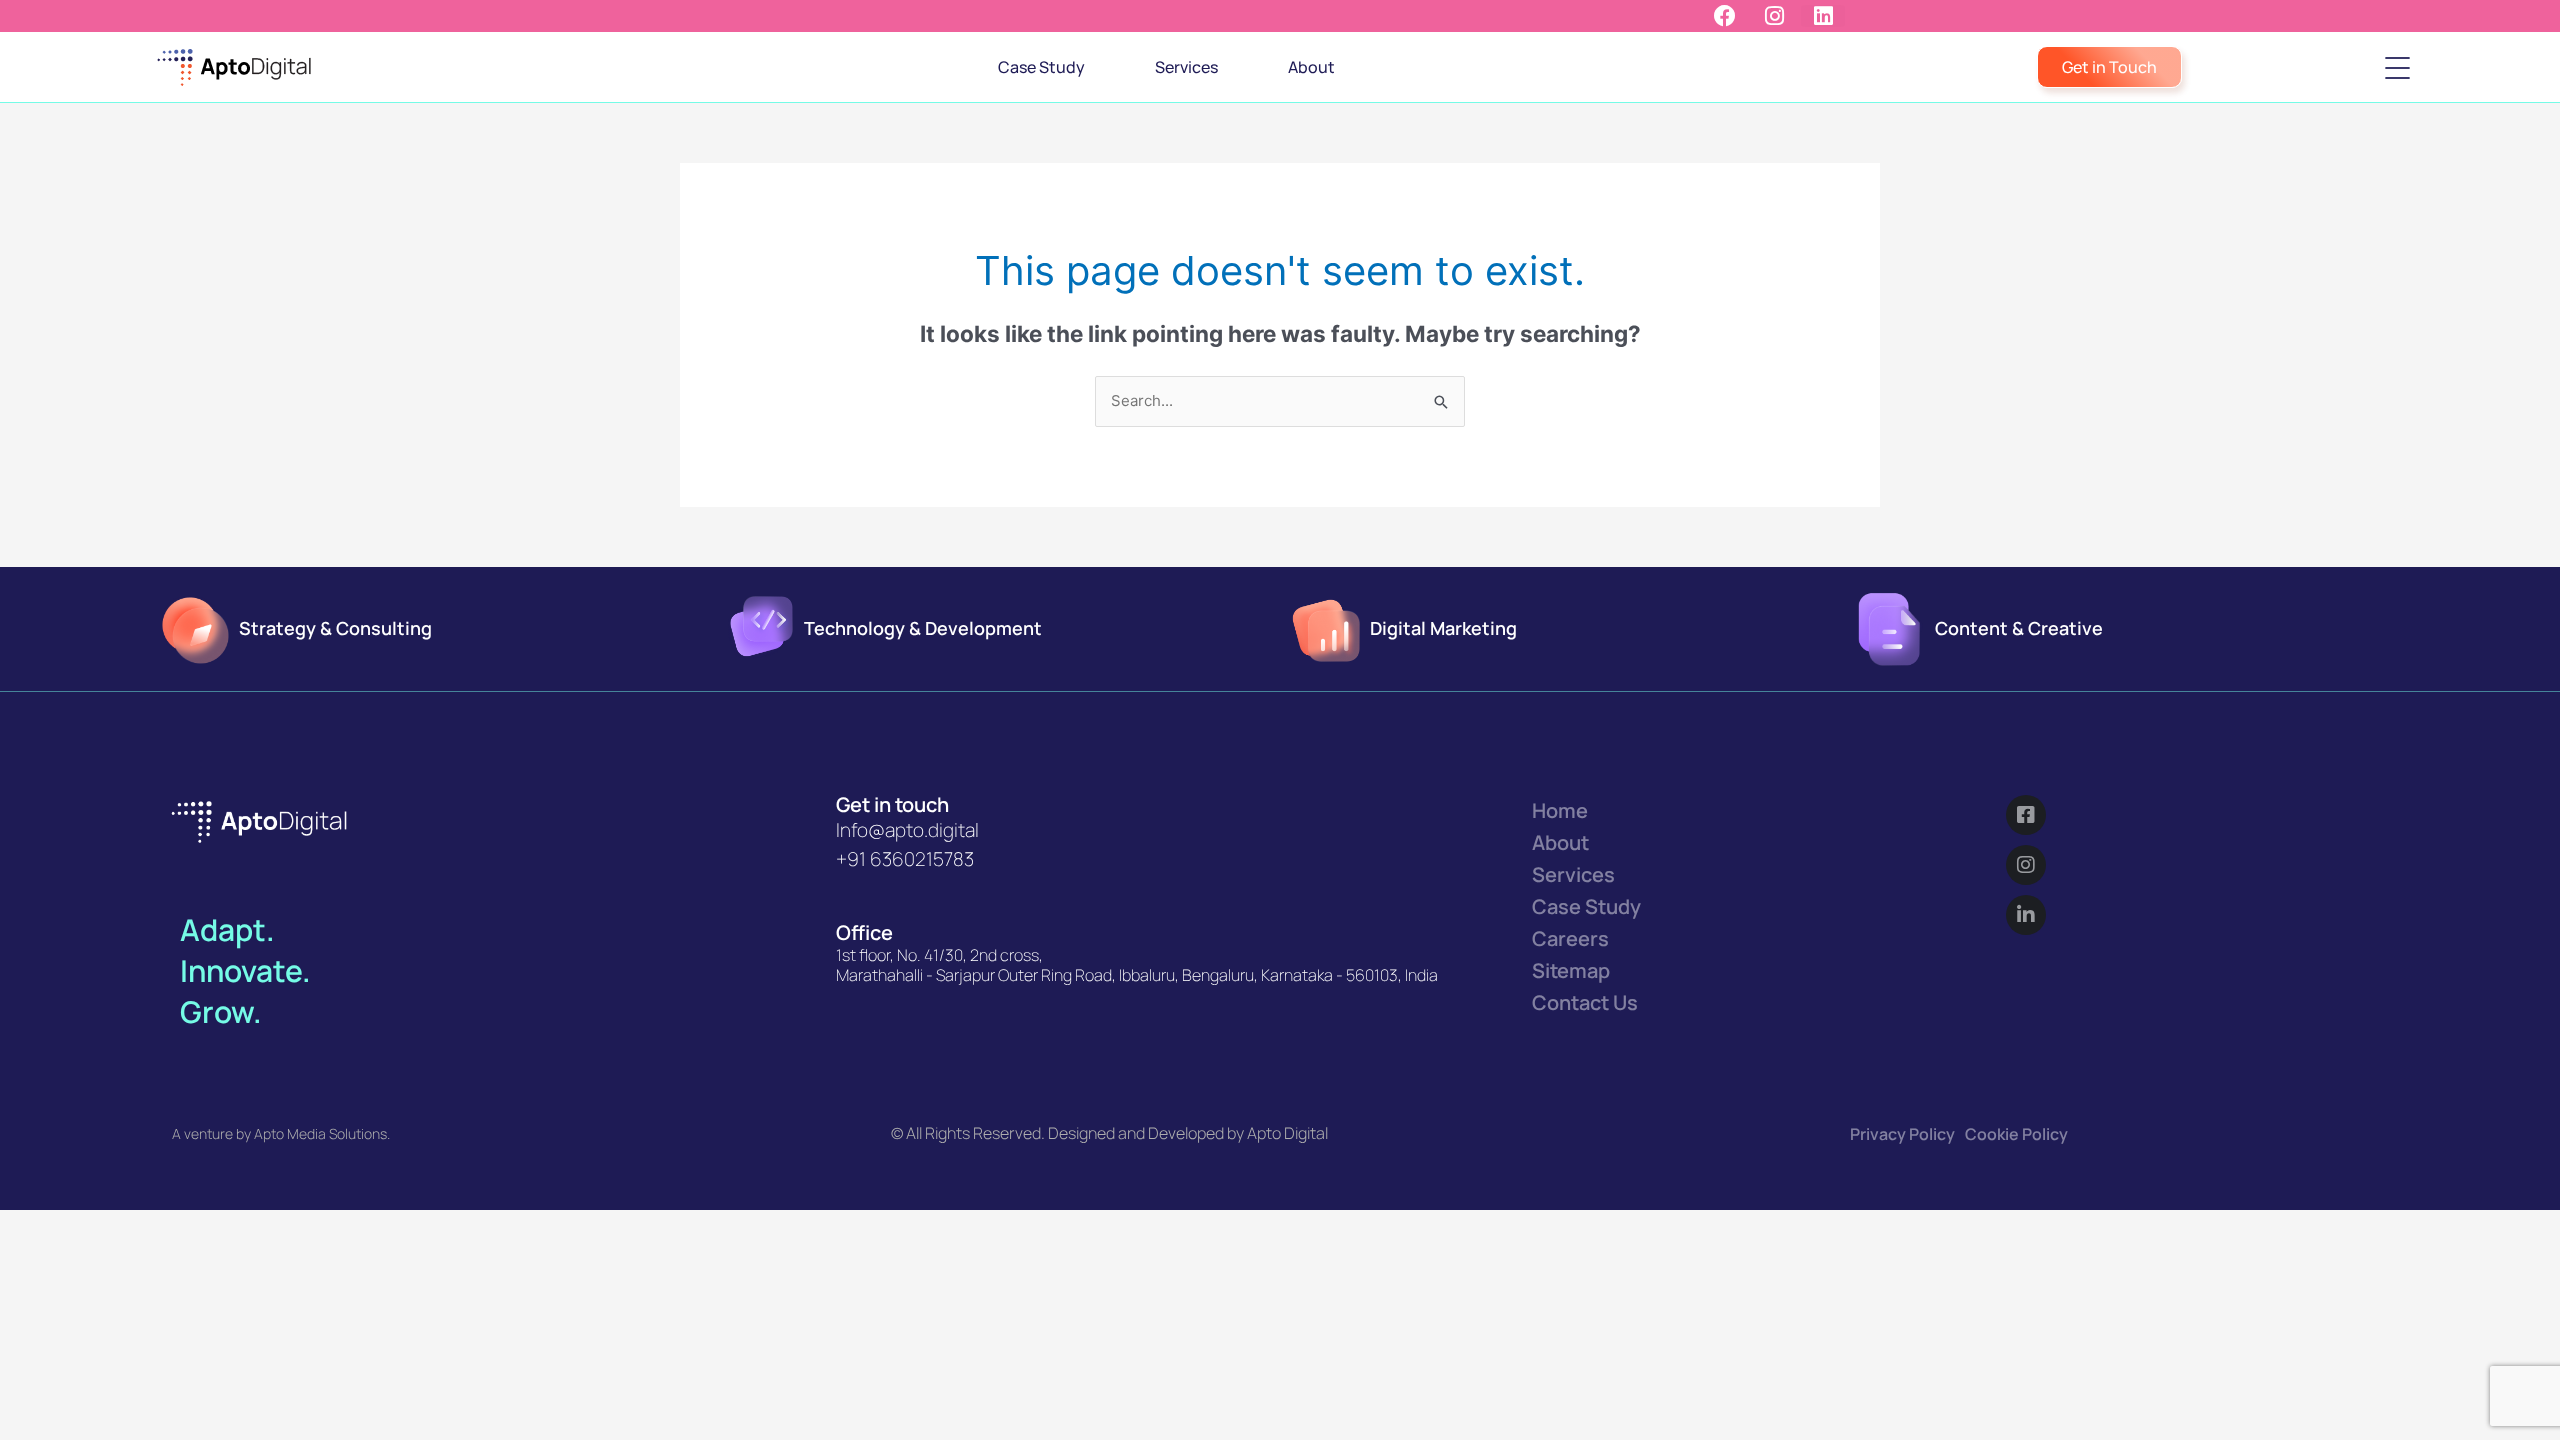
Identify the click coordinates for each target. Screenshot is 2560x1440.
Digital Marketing (1443, 628)
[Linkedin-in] (2026, 915)
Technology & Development (923, 628)
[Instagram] (2026, 865)
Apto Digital (1287, 1133)
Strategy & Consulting (335, 628)
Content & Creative (2019, 628)
